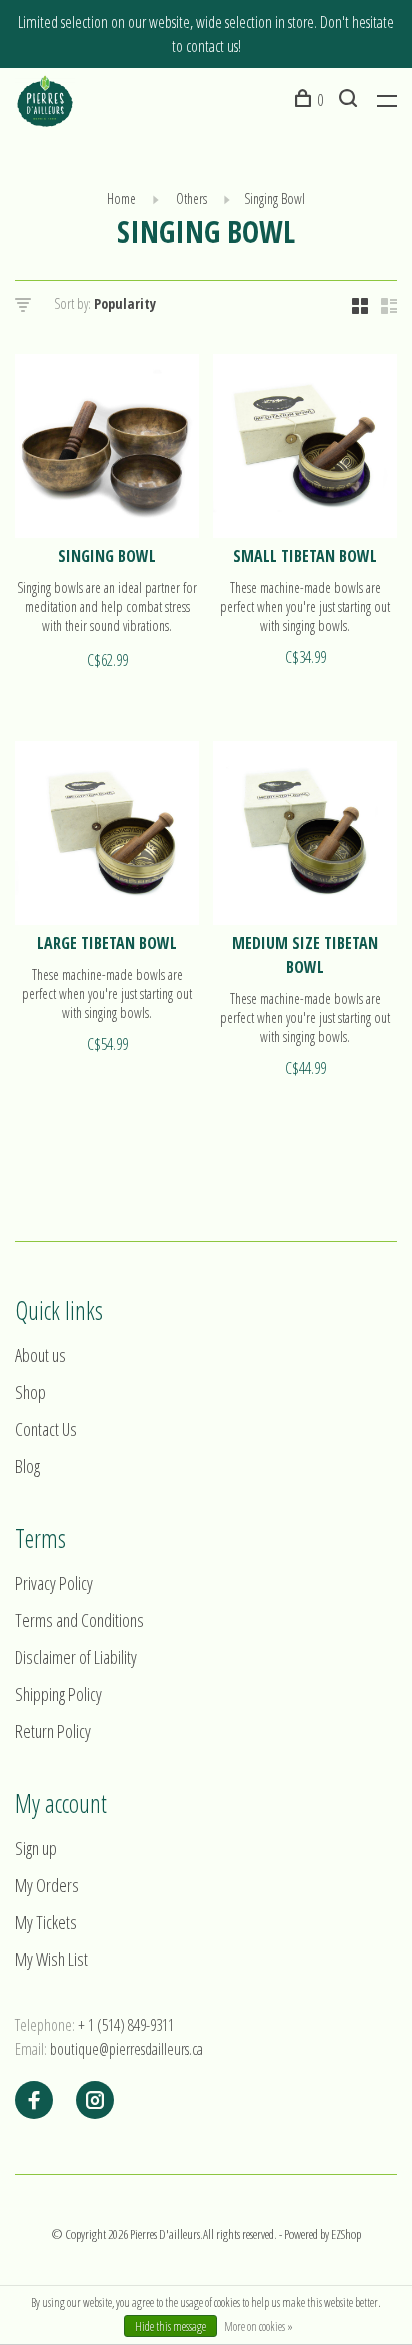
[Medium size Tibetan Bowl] (305, 836)
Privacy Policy (54, 1583)
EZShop (346, 2234)
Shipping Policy (58, 1694)
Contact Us (46, 1429)
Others (190, 198)
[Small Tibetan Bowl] (305, 449)
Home (121, 198)
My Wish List (51, 1959)
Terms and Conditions (79, 1620)
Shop (30, 1392)
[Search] (350, 100)
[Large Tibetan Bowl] (107, 836)
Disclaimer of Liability (76, 1657)
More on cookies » (258, 2326)
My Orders (47, 1885)
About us (40, 1355)
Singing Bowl (274, 198)
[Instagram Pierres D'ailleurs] (95, 2101)
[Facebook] (34, 2101)
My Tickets (46, 1922)
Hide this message (170, 2326)
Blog (27, 1466)
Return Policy (53, 1731)
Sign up (36, 1848)
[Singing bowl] (107, 449)
